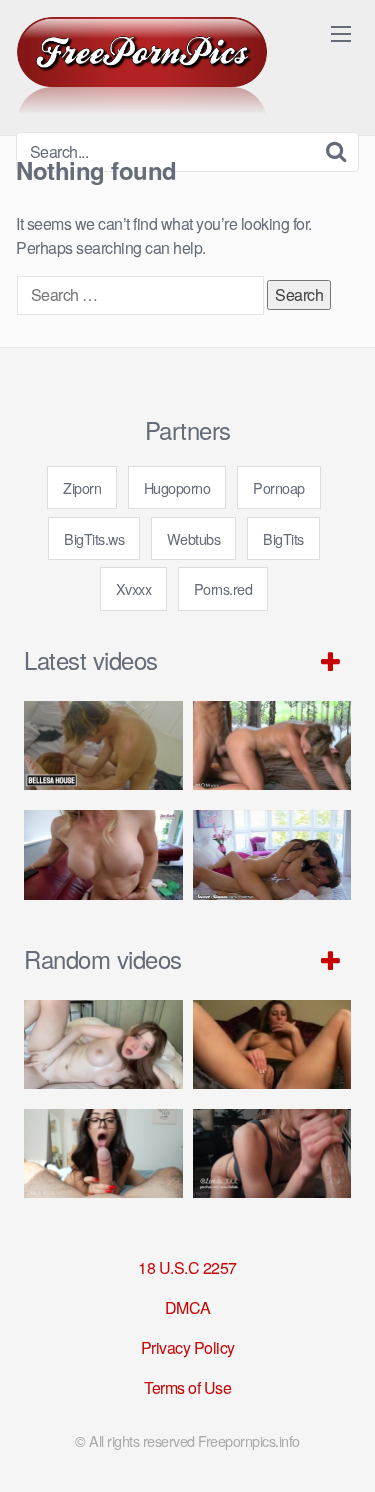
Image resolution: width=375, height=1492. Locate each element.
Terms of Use (187, 1387)
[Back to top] (340, 1448)
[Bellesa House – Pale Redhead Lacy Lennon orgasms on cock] (103, 745)
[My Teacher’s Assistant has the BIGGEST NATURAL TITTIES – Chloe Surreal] (103, 1153)
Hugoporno (177, 487)
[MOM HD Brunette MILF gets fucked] (272, 745)
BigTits (283, 538)
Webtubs (194, 538)
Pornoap (279, 487)
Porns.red (223, 588)
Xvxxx (134, 588)
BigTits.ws (94, 538)
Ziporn (82, 487)
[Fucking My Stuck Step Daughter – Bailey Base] (103, 854)
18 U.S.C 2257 (187, 1267)
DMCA (188, 1307)
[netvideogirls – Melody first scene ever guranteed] (272, 1044)
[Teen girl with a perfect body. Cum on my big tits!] (103, 1044)
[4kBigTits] (142, 66)
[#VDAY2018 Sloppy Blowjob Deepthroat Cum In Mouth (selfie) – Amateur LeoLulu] (272, 1153)
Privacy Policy (188, 1347)
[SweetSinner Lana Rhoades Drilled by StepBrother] (272, 854)
